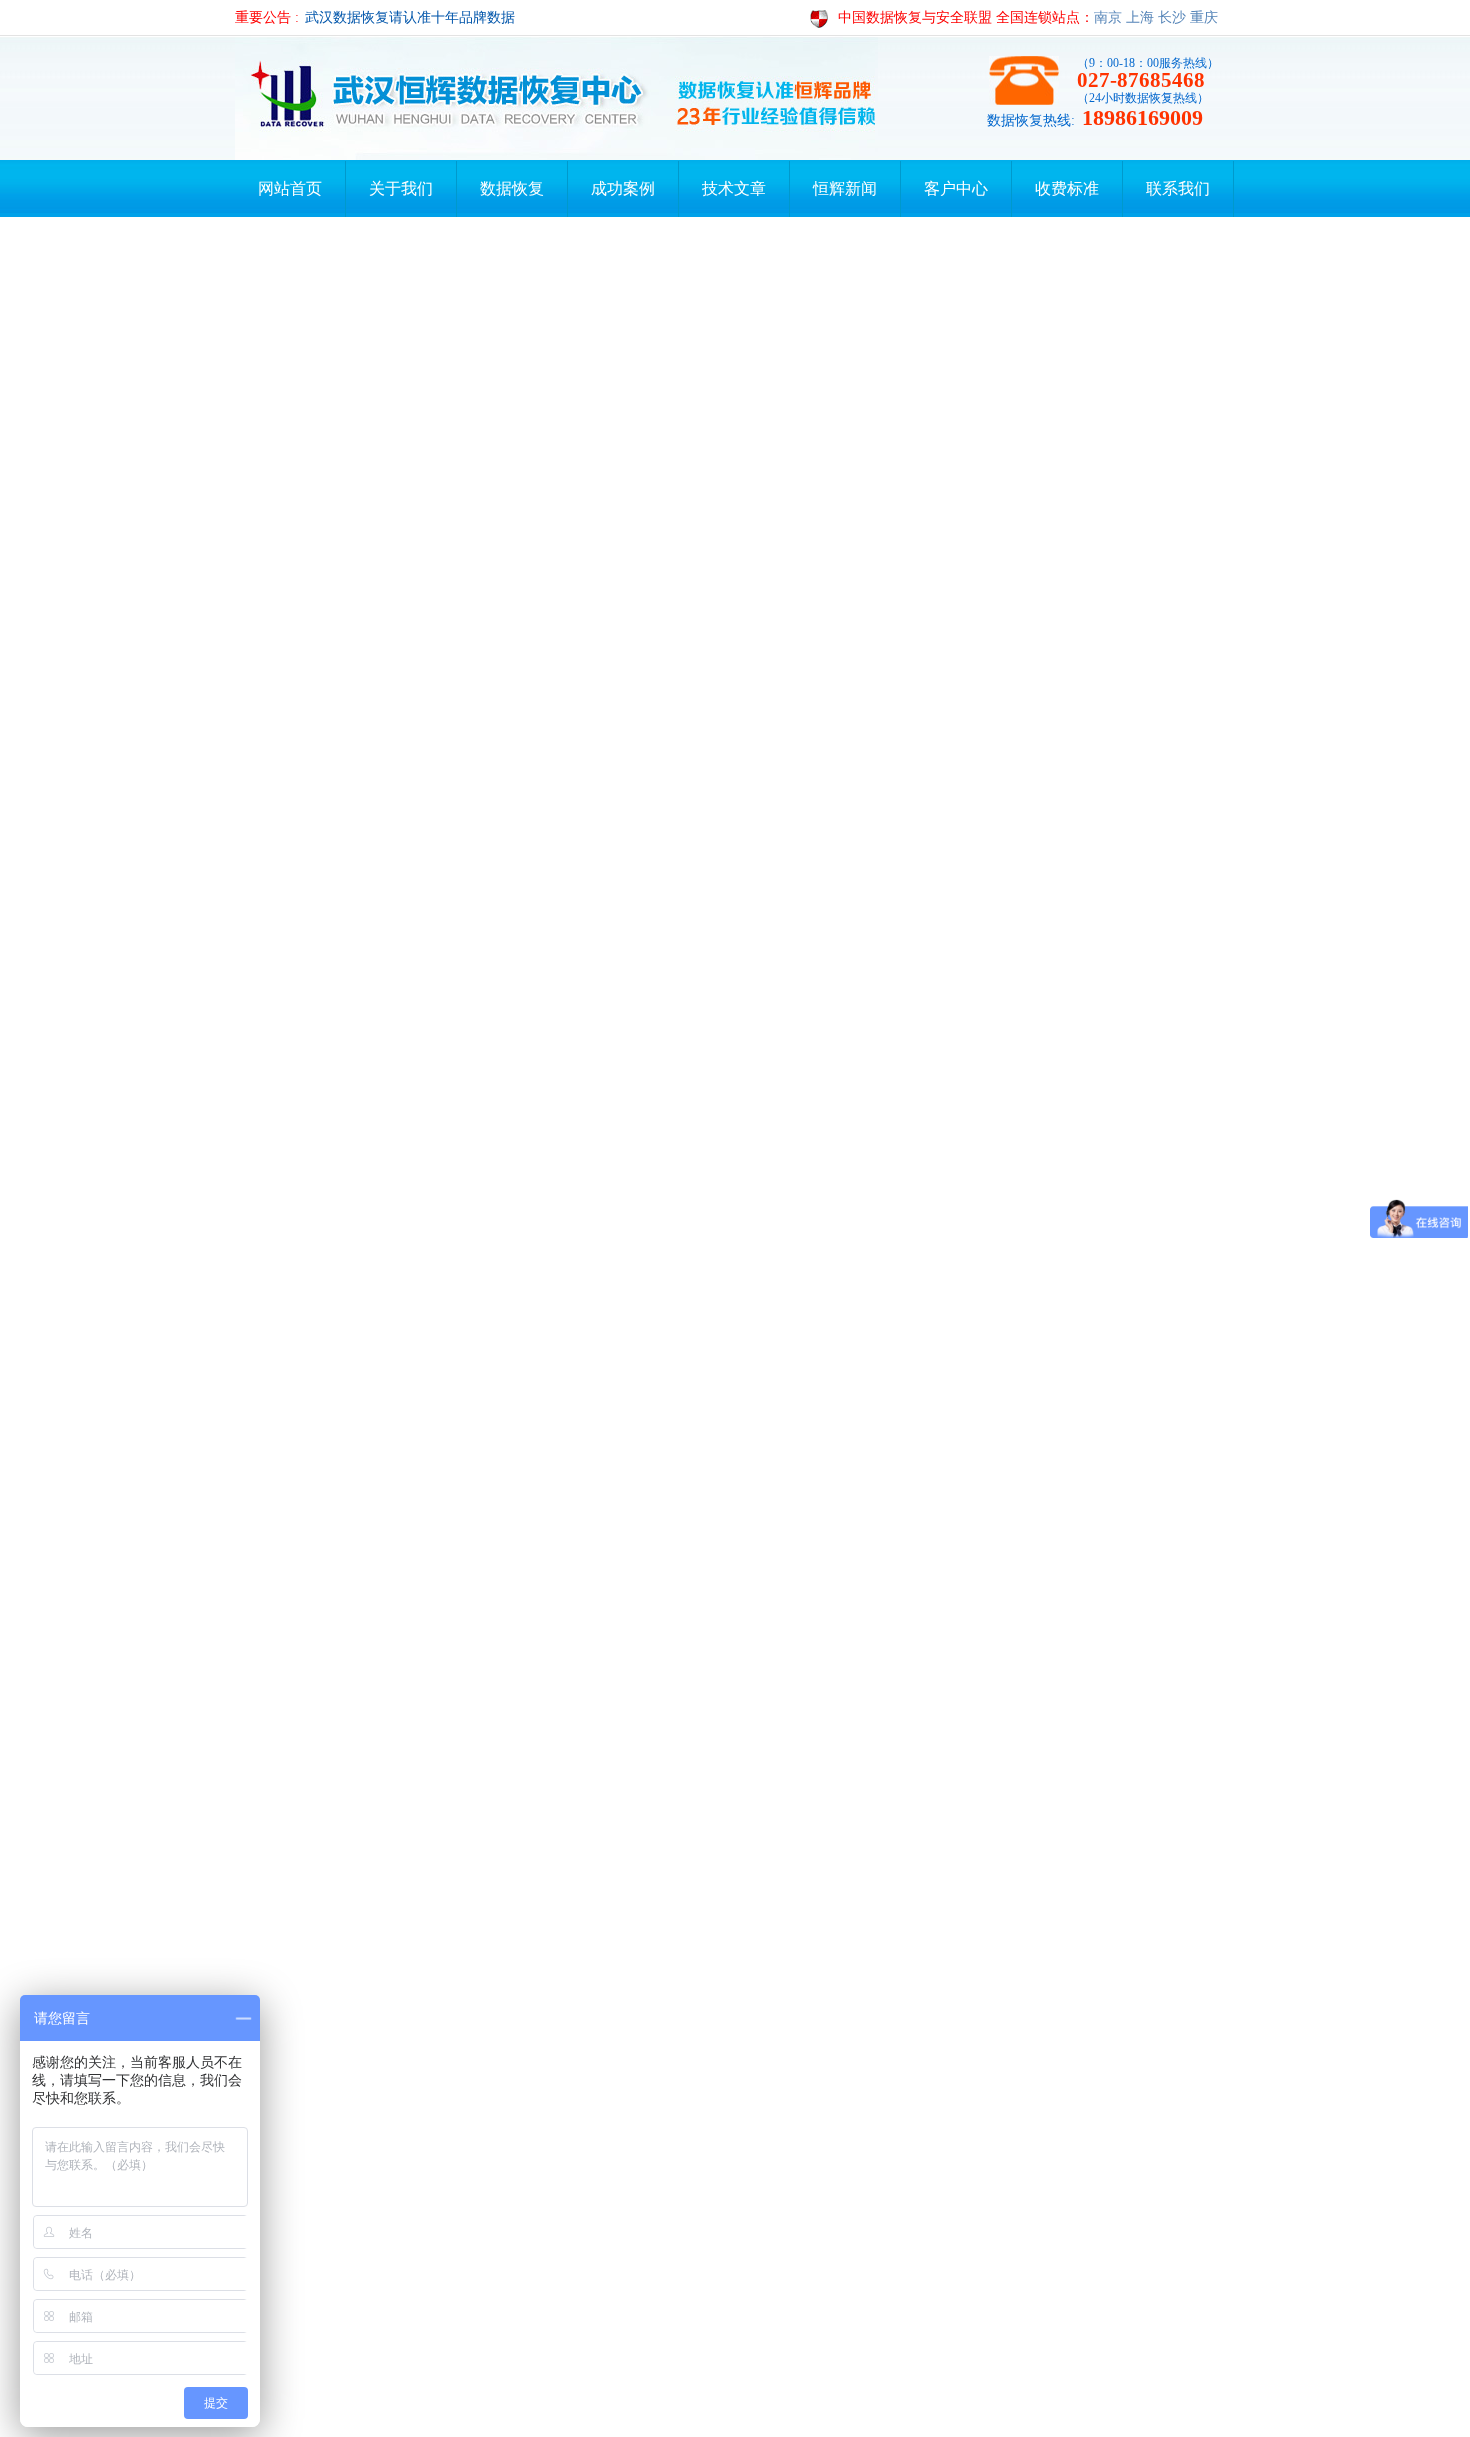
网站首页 (290, 188)
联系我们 (1178, 188)
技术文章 (734, 188)
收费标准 (1067, 188)
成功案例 (623, 188)
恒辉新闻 (845, 188)
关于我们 (401, 188)
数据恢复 (512, 188)
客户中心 (956, 188)
